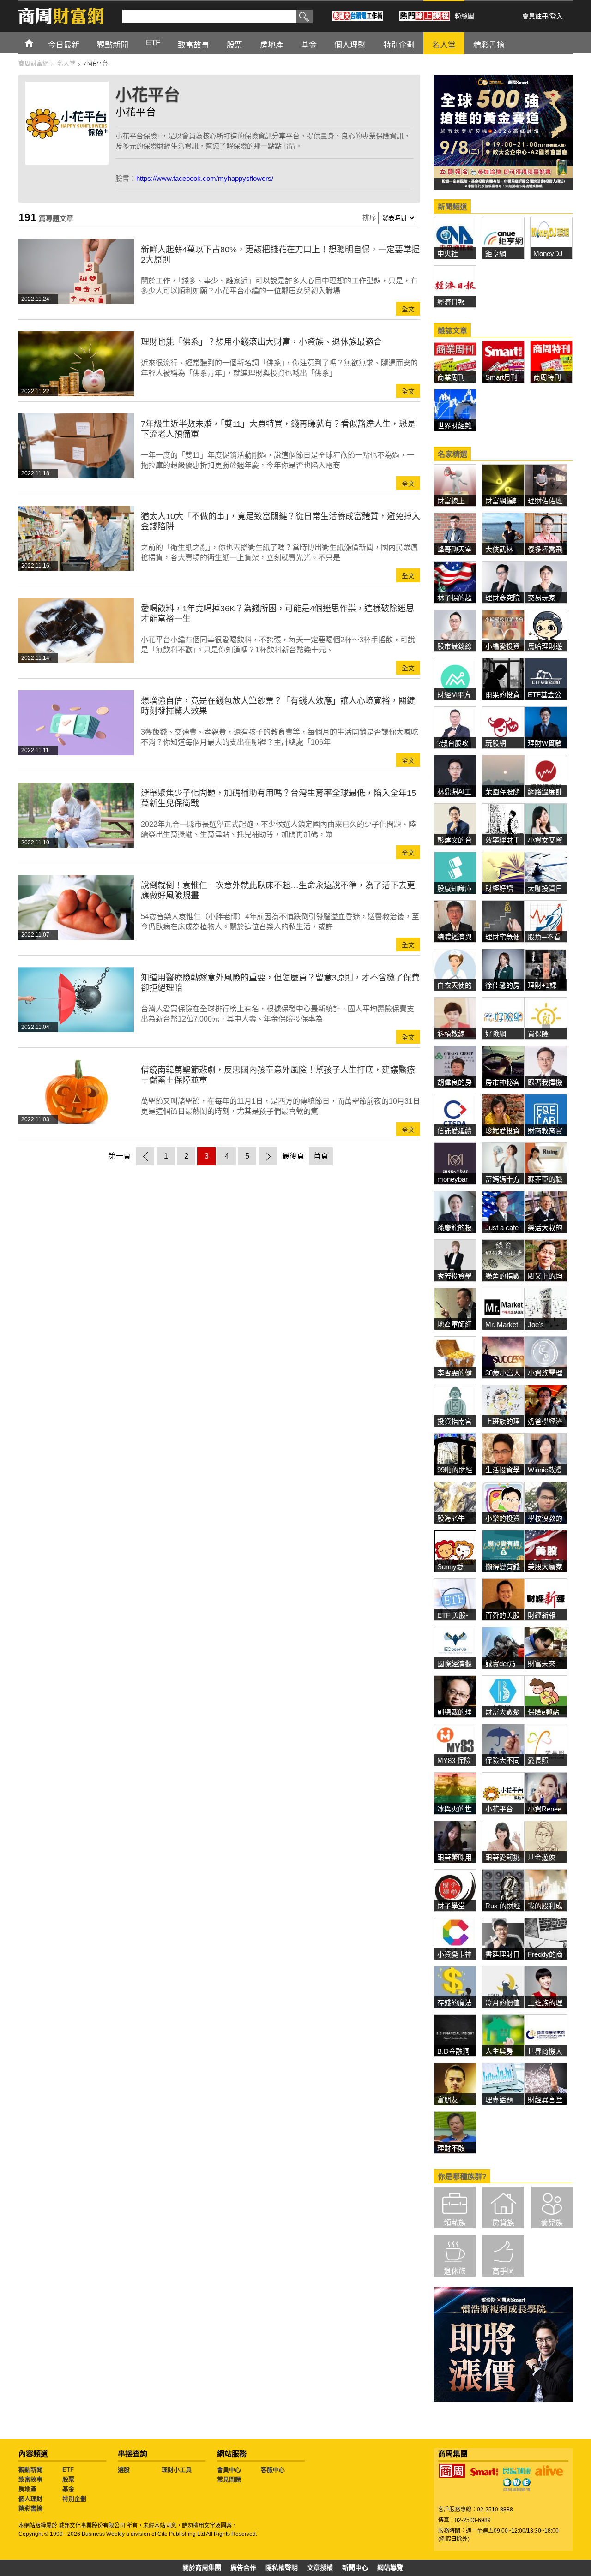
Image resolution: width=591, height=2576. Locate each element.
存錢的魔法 (455, 2003)
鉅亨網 (496, 254)
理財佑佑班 (545, 501)
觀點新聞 (113, 45)
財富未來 (542, 1664)
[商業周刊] (452, 2471)
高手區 (503, 2271)
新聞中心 (355, 2568)
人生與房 (499, 2051)
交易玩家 (542, 598)
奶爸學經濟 (545, 1421)
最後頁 (293, 1156)
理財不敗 (451, 2148)
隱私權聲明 (282, 2568)
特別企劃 (399, 45)
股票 (235, 45)
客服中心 (273, 2470)
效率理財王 (503, 840)
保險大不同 (503, 1760)
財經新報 (542, 1615)
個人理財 (350, 45)
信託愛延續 (455, 1131)
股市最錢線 (455, 646)
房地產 (272, 45)
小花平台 (499, 1809)
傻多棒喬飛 (545, 549)
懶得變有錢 (503, 1567)
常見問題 (229, 2479)
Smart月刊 (501, 377)
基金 (309, 45)
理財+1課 (542, 985)
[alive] (549, 2471)
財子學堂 (451, 1906)
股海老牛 (451, 1518)
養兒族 (552, 2223)
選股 (124, 2470)
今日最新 (64, 45)
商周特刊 (547, 377)
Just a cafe (502, 1228)
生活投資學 (503, 1470)
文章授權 (320, 2568)
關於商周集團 (202, 2568)
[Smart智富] (484, 2472)
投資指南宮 (455, 1421)
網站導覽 (390, 2568)
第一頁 (120, 1156)
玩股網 (496, 743)
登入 (556, 16)
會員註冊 (535, 16)
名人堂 (444, 45)
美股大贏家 (545, 1567)
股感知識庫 (455, 888)
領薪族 (455, 2223)
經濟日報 (451, 302)
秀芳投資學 (455, 1276)
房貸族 (503, 2223)
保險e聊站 (543, 1712)
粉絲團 (464, 16)
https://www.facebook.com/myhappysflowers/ (205, 178)
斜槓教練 (451, 1034)
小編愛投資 (503, 646)
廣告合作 (243, 2568)
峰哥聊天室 (455, 549)
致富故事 (193, 45)
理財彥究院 (503, 598)
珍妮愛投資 (503, 1131)
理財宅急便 (503, 937)
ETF (153, 43)
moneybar (452, 1179)
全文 (408, 309)
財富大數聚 (503, 1712)
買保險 (538, 1034)
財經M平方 (458, 695)
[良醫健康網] (517, 2471)
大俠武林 (499, 549)
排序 (369, 218)
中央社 (448, 254)
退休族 (455, 2271)
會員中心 (229, 2470)
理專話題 (499, 2100)
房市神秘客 (503, 1082)
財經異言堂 (545, 2100)
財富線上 (451, 501)
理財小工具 (177, 2470)
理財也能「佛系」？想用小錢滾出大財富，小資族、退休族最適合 (261, 342)
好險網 (496, 1034)
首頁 (38, 43)
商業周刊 (451, 377)
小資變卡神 (455, 1954)
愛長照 (538, 1760)
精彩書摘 (489, 45)
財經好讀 (499, 888)
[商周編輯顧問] (517, 2485)
